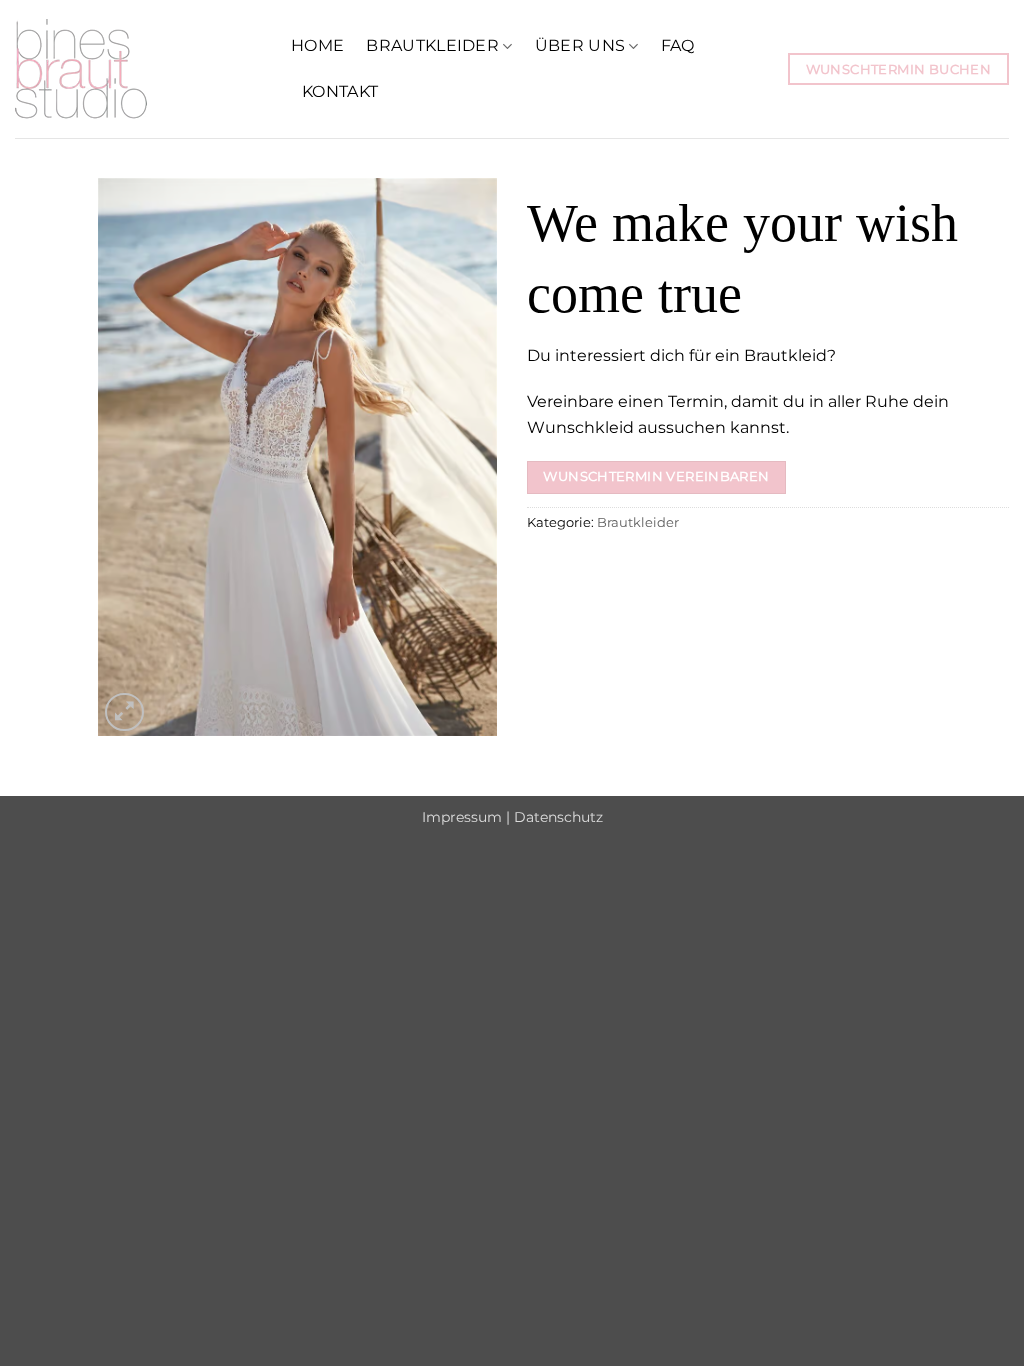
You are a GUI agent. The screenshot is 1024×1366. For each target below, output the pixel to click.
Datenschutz (558, 817)
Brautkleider (432, 45)
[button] (124, 712)
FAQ (678, 45)
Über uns (580, 45)
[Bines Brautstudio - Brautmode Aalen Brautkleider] (138, 69)
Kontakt (340, 91)
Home (317, 45)
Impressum (462, 817)
